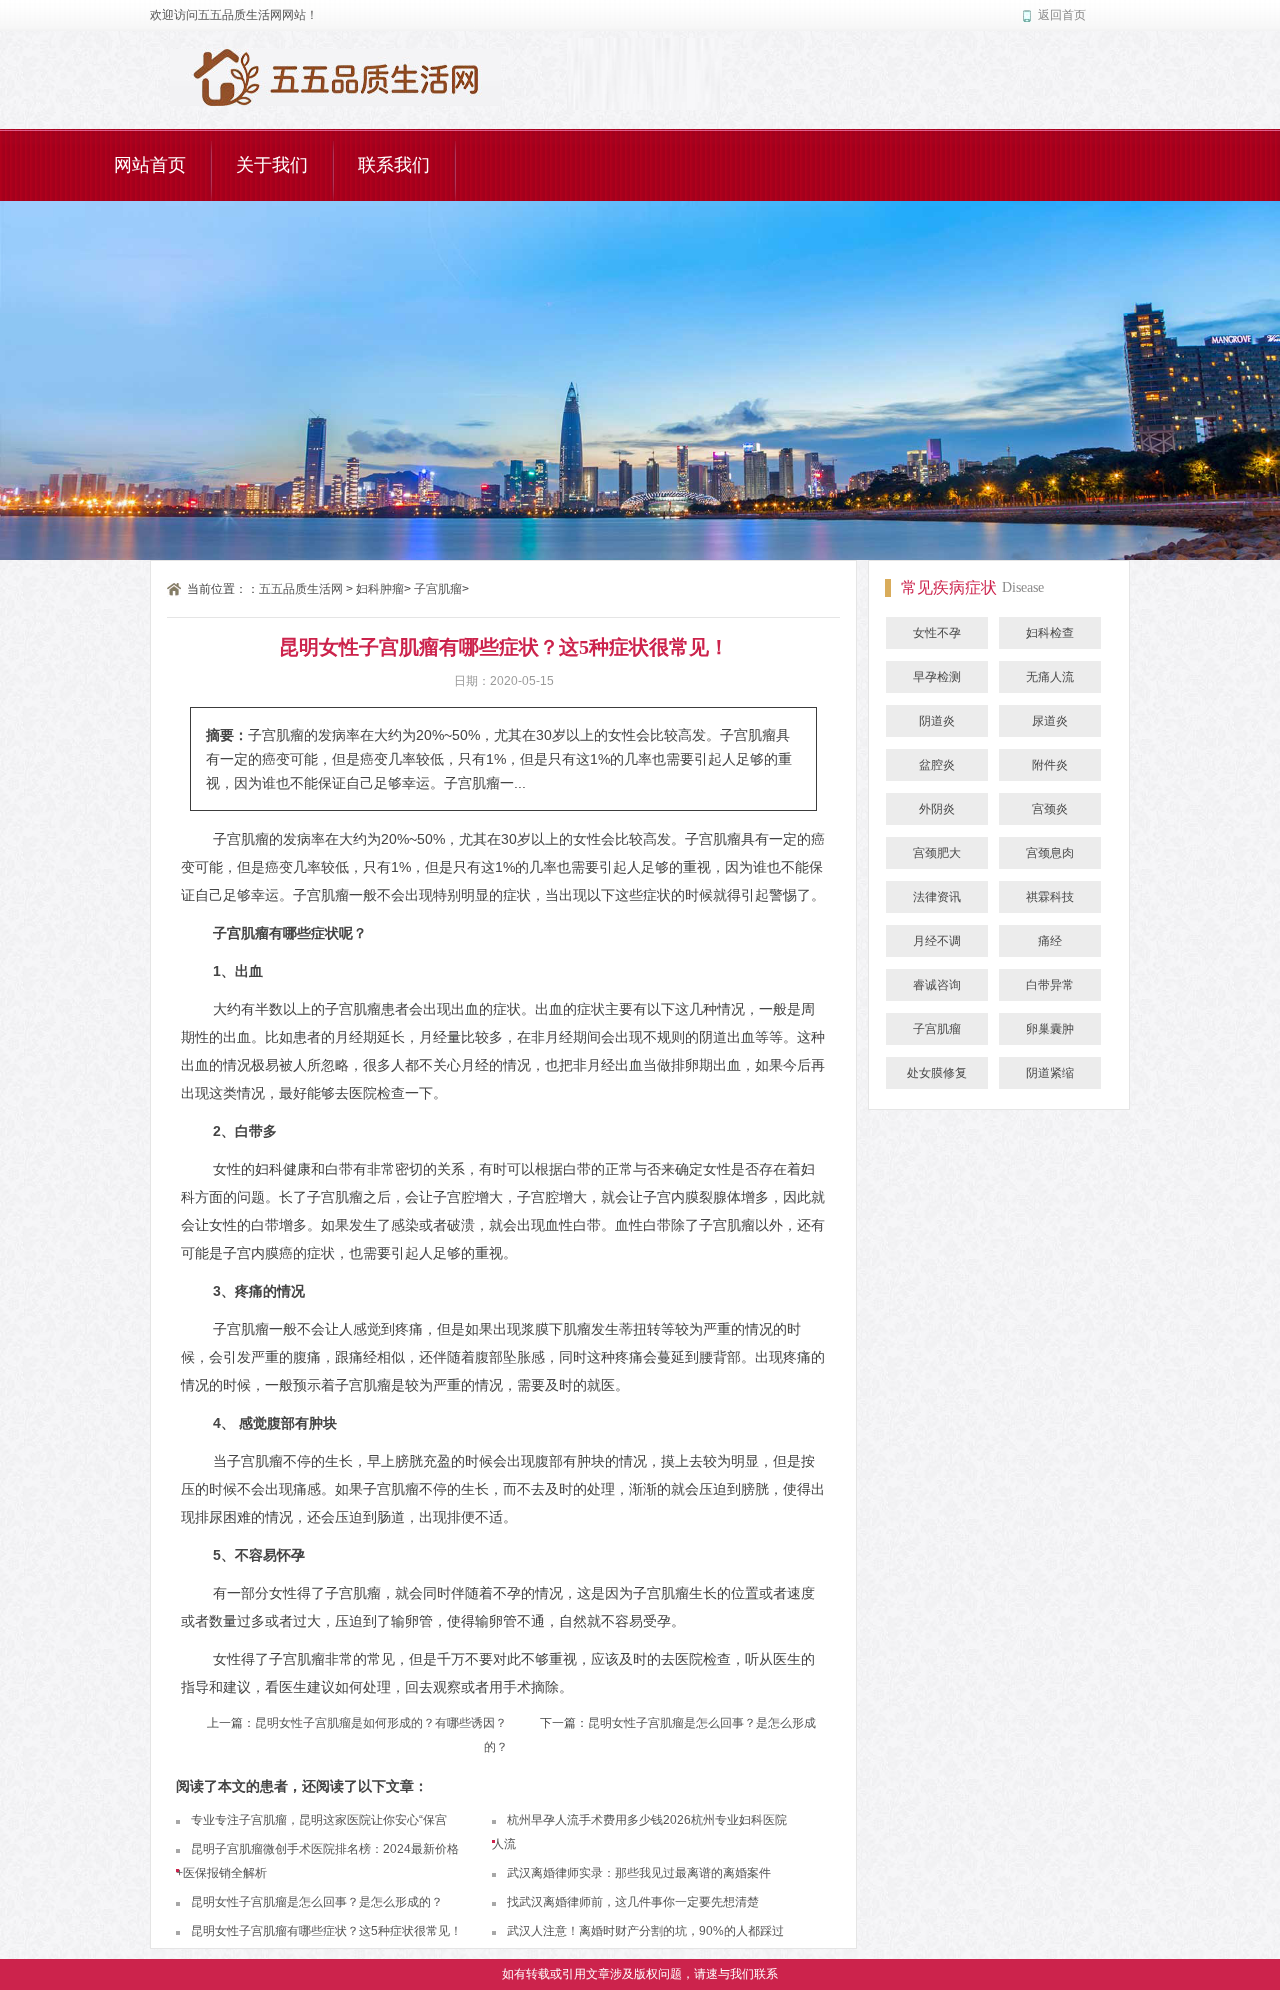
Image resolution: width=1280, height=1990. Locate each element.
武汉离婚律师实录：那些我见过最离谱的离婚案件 (639, 1873)
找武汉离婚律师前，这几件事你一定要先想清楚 (633, 1902)
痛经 (1050, 941)
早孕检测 (937, 677)
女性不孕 (937, 633)
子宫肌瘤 (438, 589)
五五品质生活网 (301, 589)
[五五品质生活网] (335, 61)
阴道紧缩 (1050, 1073)
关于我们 (272, 165)
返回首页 (1062, 15)
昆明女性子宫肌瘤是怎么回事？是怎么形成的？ (317, 1902)
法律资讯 (937, 897)
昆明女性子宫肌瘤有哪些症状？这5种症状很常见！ (326, 1931)
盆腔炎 (937, 765)
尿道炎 (1050, 721)
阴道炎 (937, 721)
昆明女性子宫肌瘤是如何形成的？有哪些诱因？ (381, 1723)
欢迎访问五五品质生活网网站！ (234, 15)
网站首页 (150, 165)
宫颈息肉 (1050, 853)
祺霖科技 (1050, 897)
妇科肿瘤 (380, 589)
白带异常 (1050, 985)
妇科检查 (1050, 633)
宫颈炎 (1050, 809)
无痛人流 (1050, 677)
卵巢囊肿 (1050, 1029)
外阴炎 (937, 809)
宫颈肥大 (937, 853)
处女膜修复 (937, 1073)
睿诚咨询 (937, 985)
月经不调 (937, 941)
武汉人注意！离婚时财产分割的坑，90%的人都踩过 (645, 1931)
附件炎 (1050, 765)
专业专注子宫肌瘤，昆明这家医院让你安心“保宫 (319, 1820)
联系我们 (394, 165)
